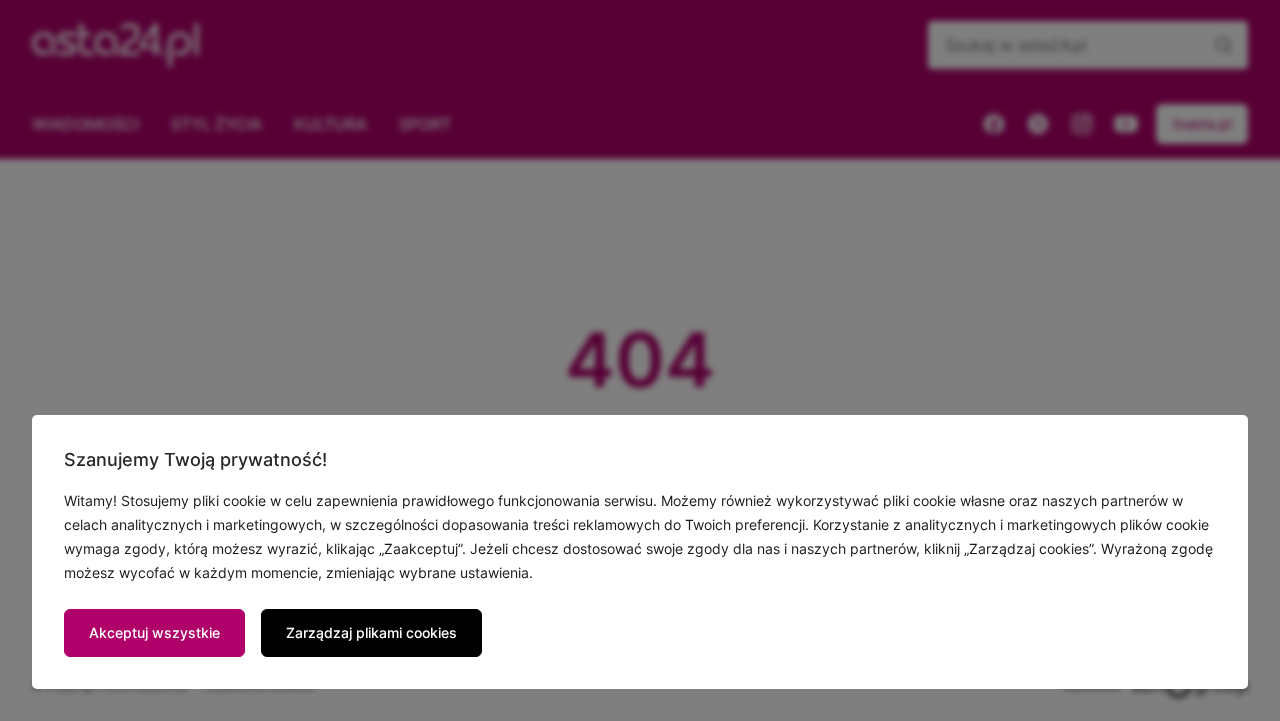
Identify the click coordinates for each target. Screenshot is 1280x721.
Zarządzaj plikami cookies (371, 632)
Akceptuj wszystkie (154, 632)
